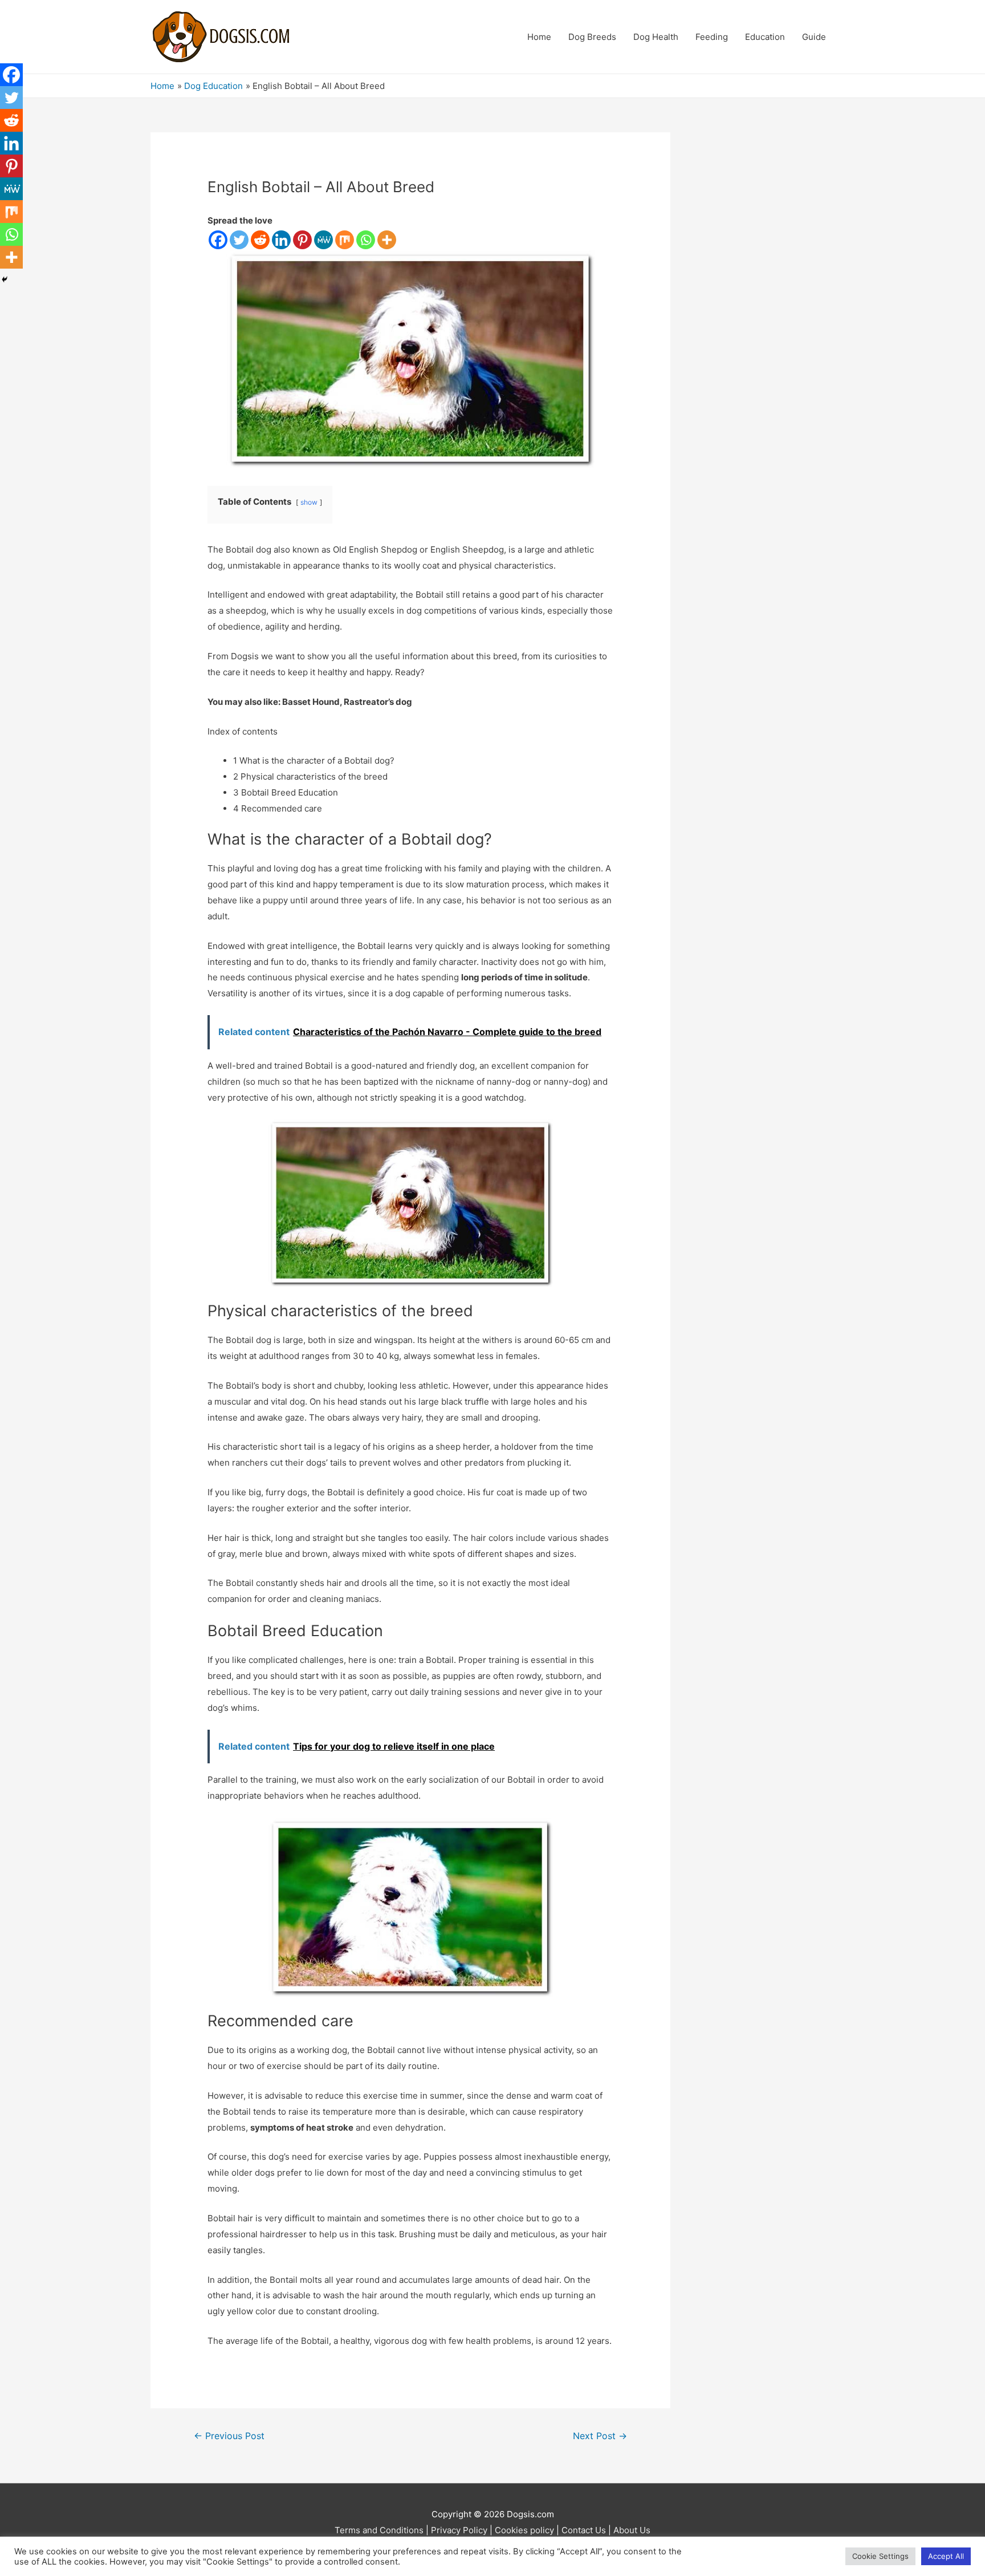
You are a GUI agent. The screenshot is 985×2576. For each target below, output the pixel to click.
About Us (632, 2530)
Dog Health (656, 37)
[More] (387, 240)
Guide (814, 37)
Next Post (600, 2436)
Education (765, 37)
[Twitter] (239, 240)
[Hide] (5, 279)
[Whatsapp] (366, 240)
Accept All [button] (946, 2556)
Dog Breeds (592, 37)
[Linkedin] (281, 240)
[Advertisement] (770, 303)
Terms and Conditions (379, 2530)
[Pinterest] (302, 240)
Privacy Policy (459, 2530)
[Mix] (345, 240)
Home (539, 37)
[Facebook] (218, 240)
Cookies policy (524, 2530)
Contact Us (584, 2530)
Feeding (712, 37)
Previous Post (229, 2436)
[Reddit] (260, 240)
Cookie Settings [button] (880, 2556)
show (309, 502)
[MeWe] (323, 240)
